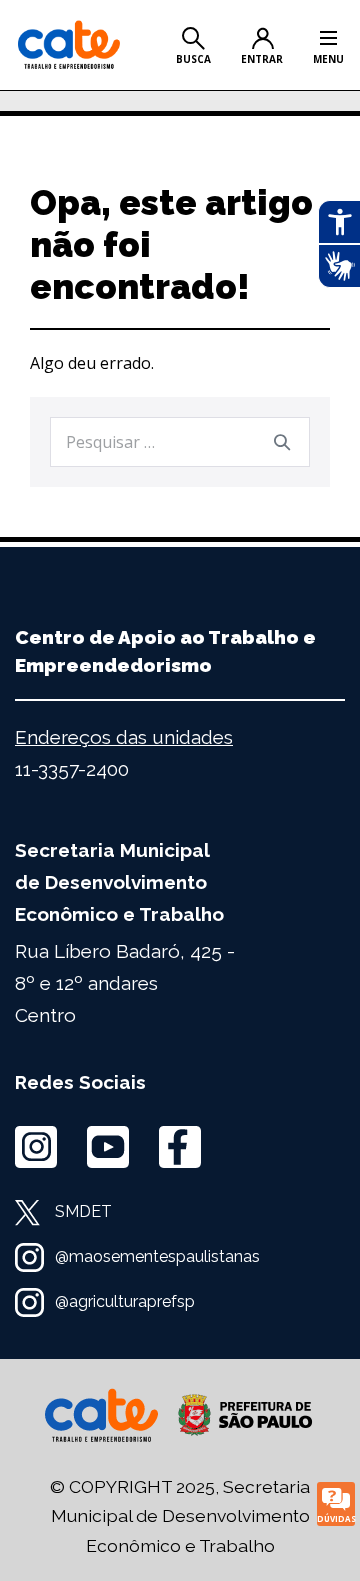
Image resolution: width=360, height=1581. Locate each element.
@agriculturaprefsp (125, 1301)
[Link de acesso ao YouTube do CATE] (108, 1147)
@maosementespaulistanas (157, 1256)
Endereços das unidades (124, 737)
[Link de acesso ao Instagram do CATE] (36, 1147)
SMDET (83, 1211)
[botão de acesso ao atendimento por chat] (336, 1504)
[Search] (282, 442)
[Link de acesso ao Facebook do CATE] (180, 1147)
